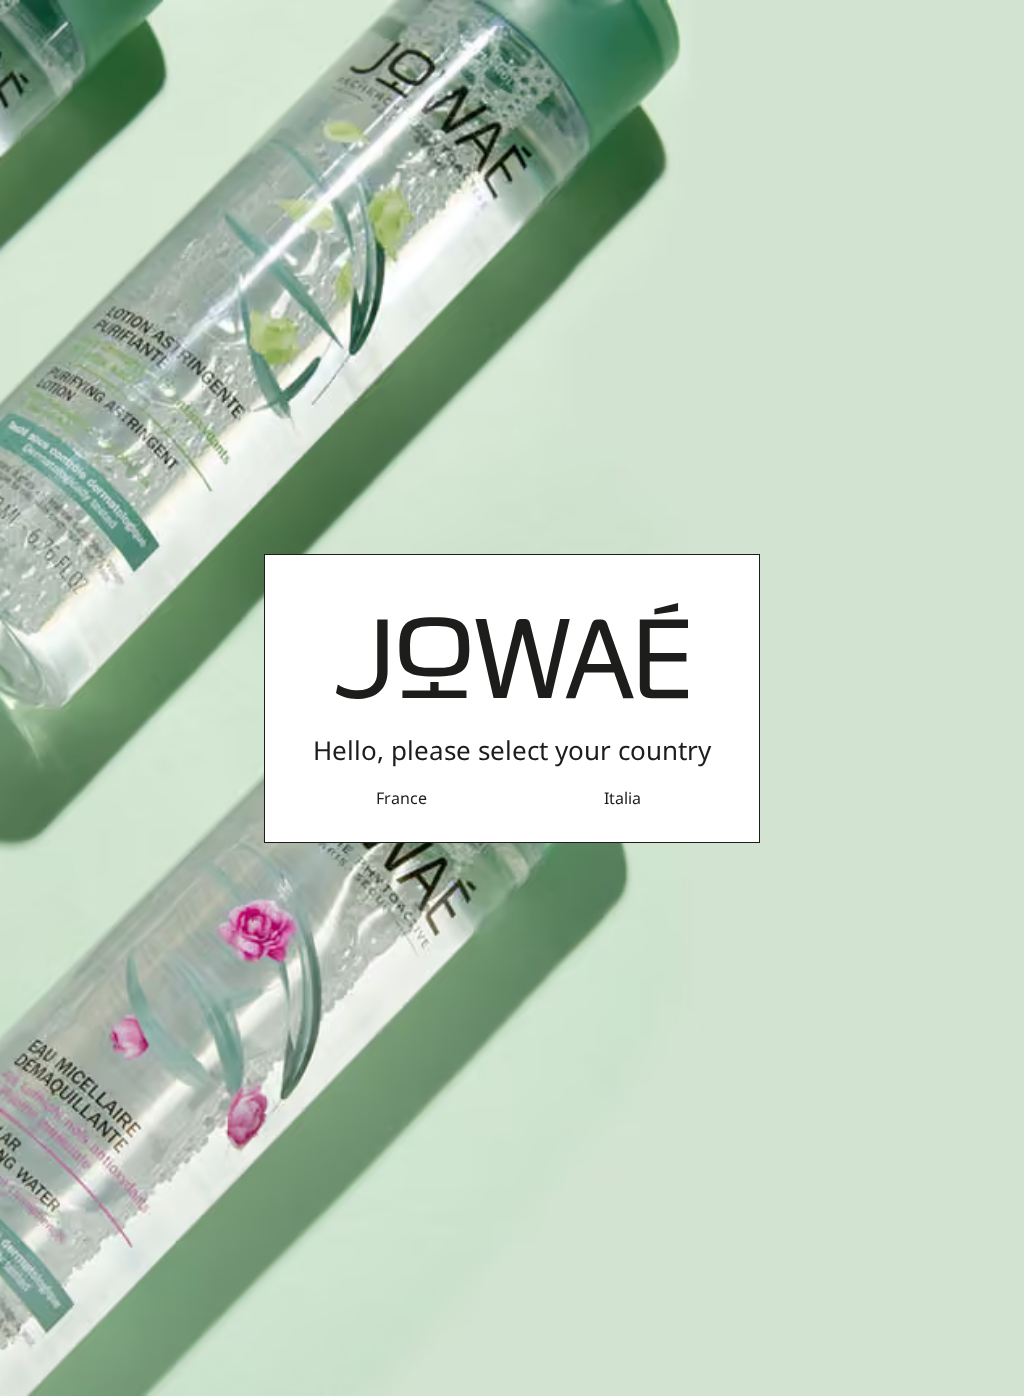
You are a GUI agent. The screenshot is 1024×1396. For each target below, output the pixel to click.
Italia (622, 798)
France (401, 798)
